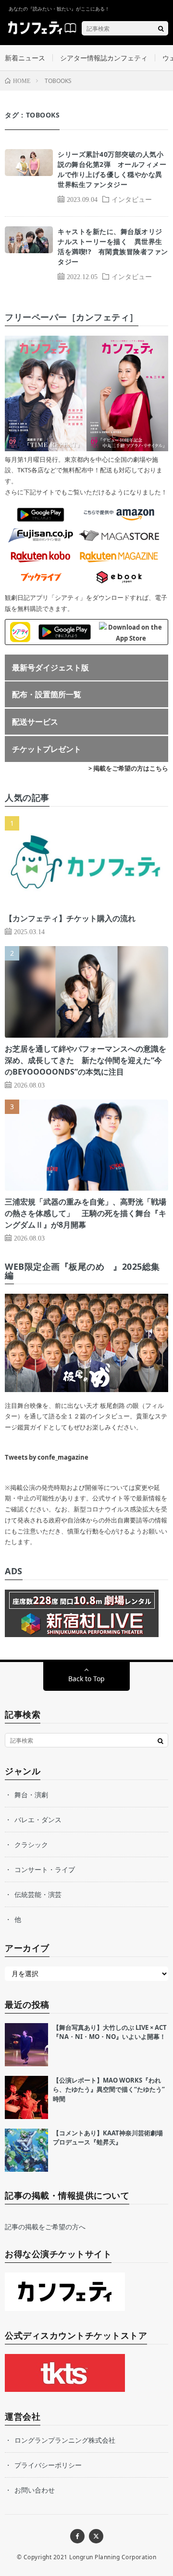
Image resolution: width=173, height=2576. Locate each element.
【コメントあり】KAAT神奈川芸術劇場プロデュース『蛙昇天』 (108, 2138)
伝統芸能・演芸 (38, 1894)
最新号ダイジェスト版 (50, 667)
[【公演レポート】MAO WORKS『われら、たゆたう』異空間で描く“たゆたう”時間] (26, 2097)
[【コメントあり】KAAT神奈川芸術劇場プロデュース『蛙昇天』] (26, 2150)
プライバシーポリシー (48, 2465)
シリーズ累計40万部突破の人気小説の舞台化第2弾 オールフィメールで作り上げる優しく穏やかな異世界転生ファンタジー (112, 169)
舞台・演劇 (31, 1795)
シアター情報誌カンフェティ (104, 58)
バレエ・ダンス (38, 1820)
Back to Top (86, 1679)
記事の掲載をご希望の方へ (45, 2227)
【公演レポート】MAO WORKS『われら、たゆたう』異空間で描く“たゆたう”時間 (109, 2090)
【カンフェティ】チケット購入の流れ (70, 918)
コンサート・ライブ (45, 1869)
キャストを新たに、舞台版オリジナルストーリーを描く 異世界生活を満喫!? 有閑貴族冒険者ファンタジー (113, 246)
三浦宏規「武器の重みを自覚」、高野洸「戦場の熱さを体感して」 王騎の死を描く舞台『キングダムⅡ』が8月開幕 (86, 1213)
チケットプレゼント (47, 749)
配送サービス (35, 722)
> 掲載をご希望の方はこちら (128, 768)
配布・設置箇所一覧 (47, 694)
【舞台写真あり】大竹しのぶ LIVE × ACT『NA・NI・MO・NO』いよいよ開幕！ (110, 2032)
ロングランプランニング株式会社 (65, 2440)
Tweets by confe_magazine (47, 1457)
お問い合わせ (35, 2490)
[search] (161, 28)
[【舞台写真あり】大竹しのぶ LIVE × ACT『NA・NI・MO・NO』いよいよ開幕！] (26, 2045)
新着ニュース (25, 58)
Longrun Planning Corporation (113, 2557)
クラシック (31, 1844)
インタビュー (132, 199)
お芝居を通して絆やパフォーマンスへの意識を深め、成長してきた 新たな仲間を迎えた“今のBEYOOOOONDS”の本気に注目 (86, 1060)
